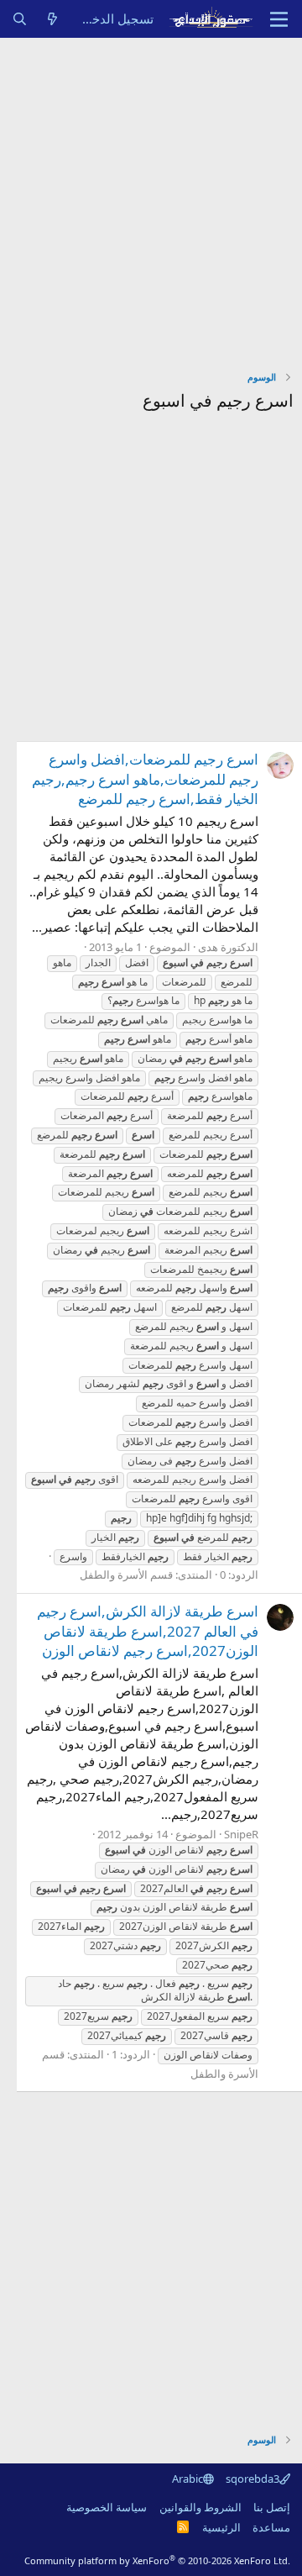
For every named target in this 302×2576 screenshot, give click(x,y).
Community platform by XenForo (157, 2560)
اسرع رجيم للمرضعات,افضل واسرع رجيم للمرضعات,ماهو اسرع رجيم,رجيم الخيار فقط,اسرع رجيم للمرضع (145, 779)
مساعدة (271, 2527)
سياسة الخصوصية (107, 2507)
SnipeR (241, 1834)
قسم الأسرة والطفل (126, 1575)
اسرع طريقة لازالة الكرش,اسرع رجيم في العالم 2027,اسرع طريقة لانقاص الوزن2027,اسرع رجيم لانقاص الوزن (148, 1631)
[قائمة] (279, 19)
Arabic (187, 2479)
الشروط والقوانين (200, 2507)
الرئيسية (221, 2527)
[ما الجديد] (52, 19)
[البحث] (20, 19)
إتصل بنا (272, 2507)
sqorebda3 (253, 2479)
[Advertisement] (151, 197)
